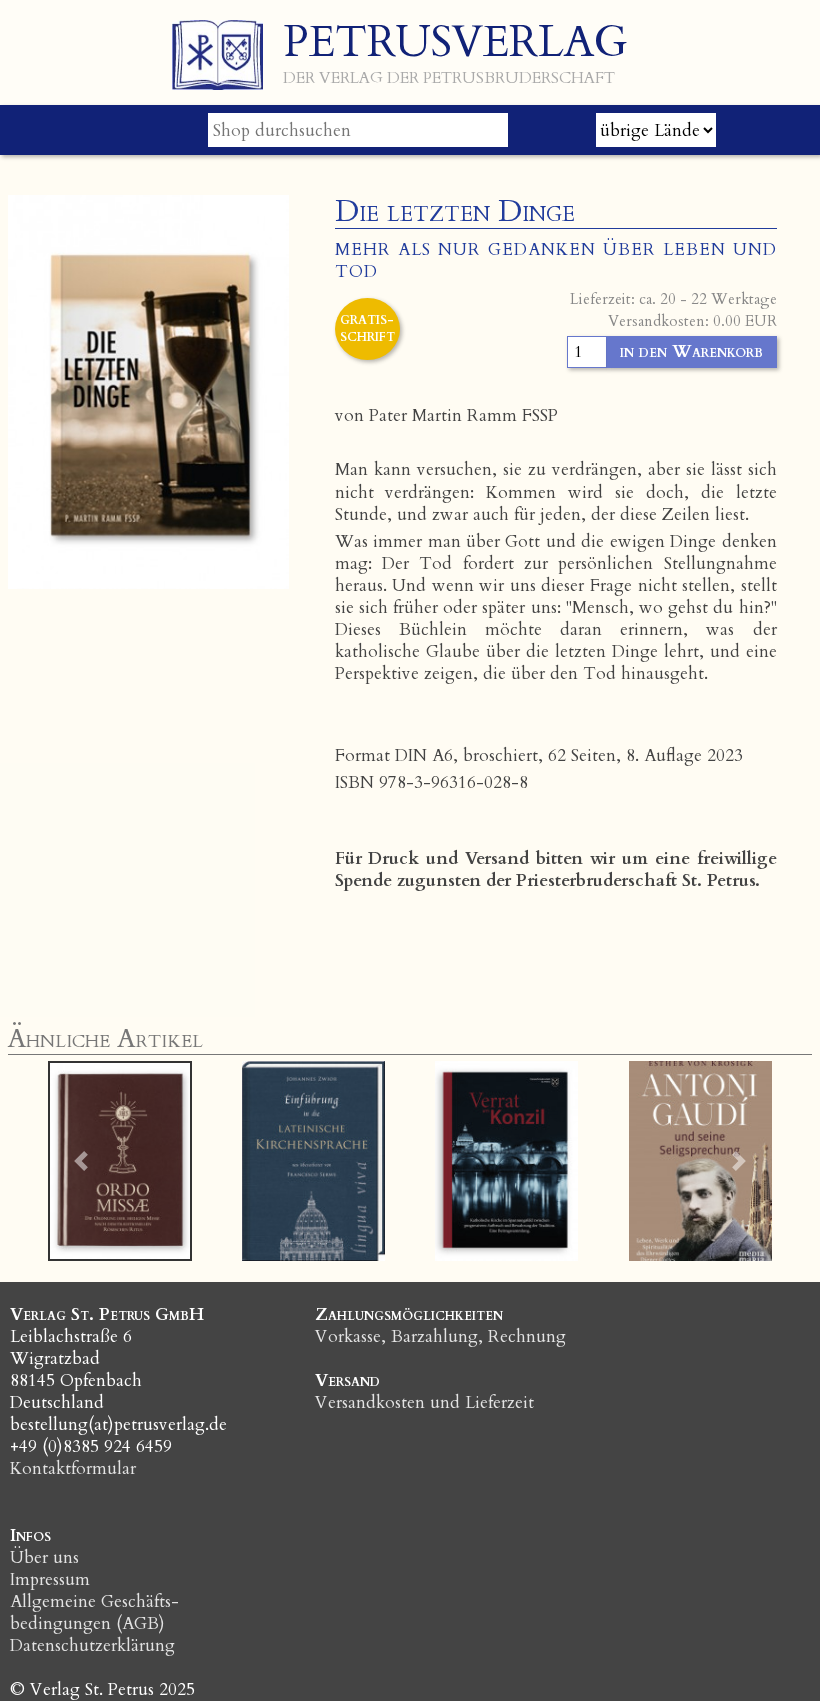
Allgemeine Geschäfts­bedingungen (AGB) (94, 1612)
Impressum (50, 1579)
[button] (81, 1161)
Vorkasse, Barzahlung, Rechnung (440, 1336)
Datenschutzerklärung (92, 1645)
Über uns (44, 1557)
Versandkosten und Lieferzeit (424, 1402)
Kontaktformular (73, 1468)
